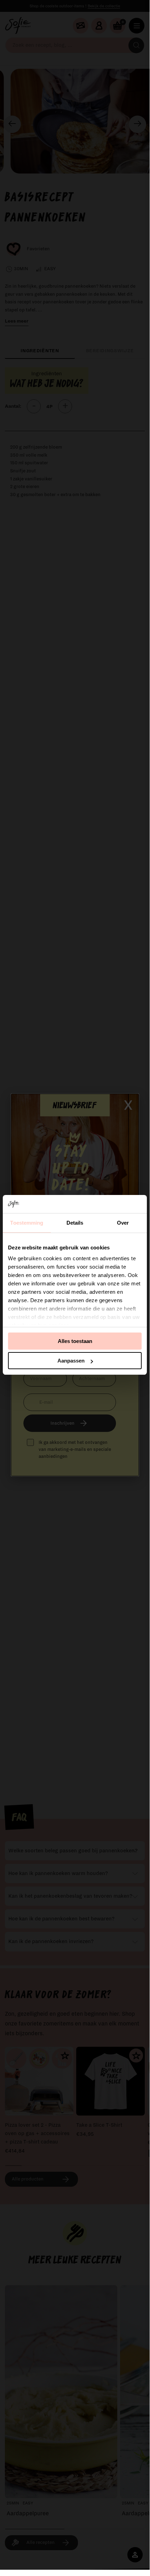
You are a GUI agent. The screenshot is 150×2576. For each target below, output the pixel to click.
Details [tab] (75, 1223)
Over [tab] (123, 1223)
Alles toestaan (75, 1341)
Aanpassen (71, 1361)
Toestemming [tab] (27, 1223)
